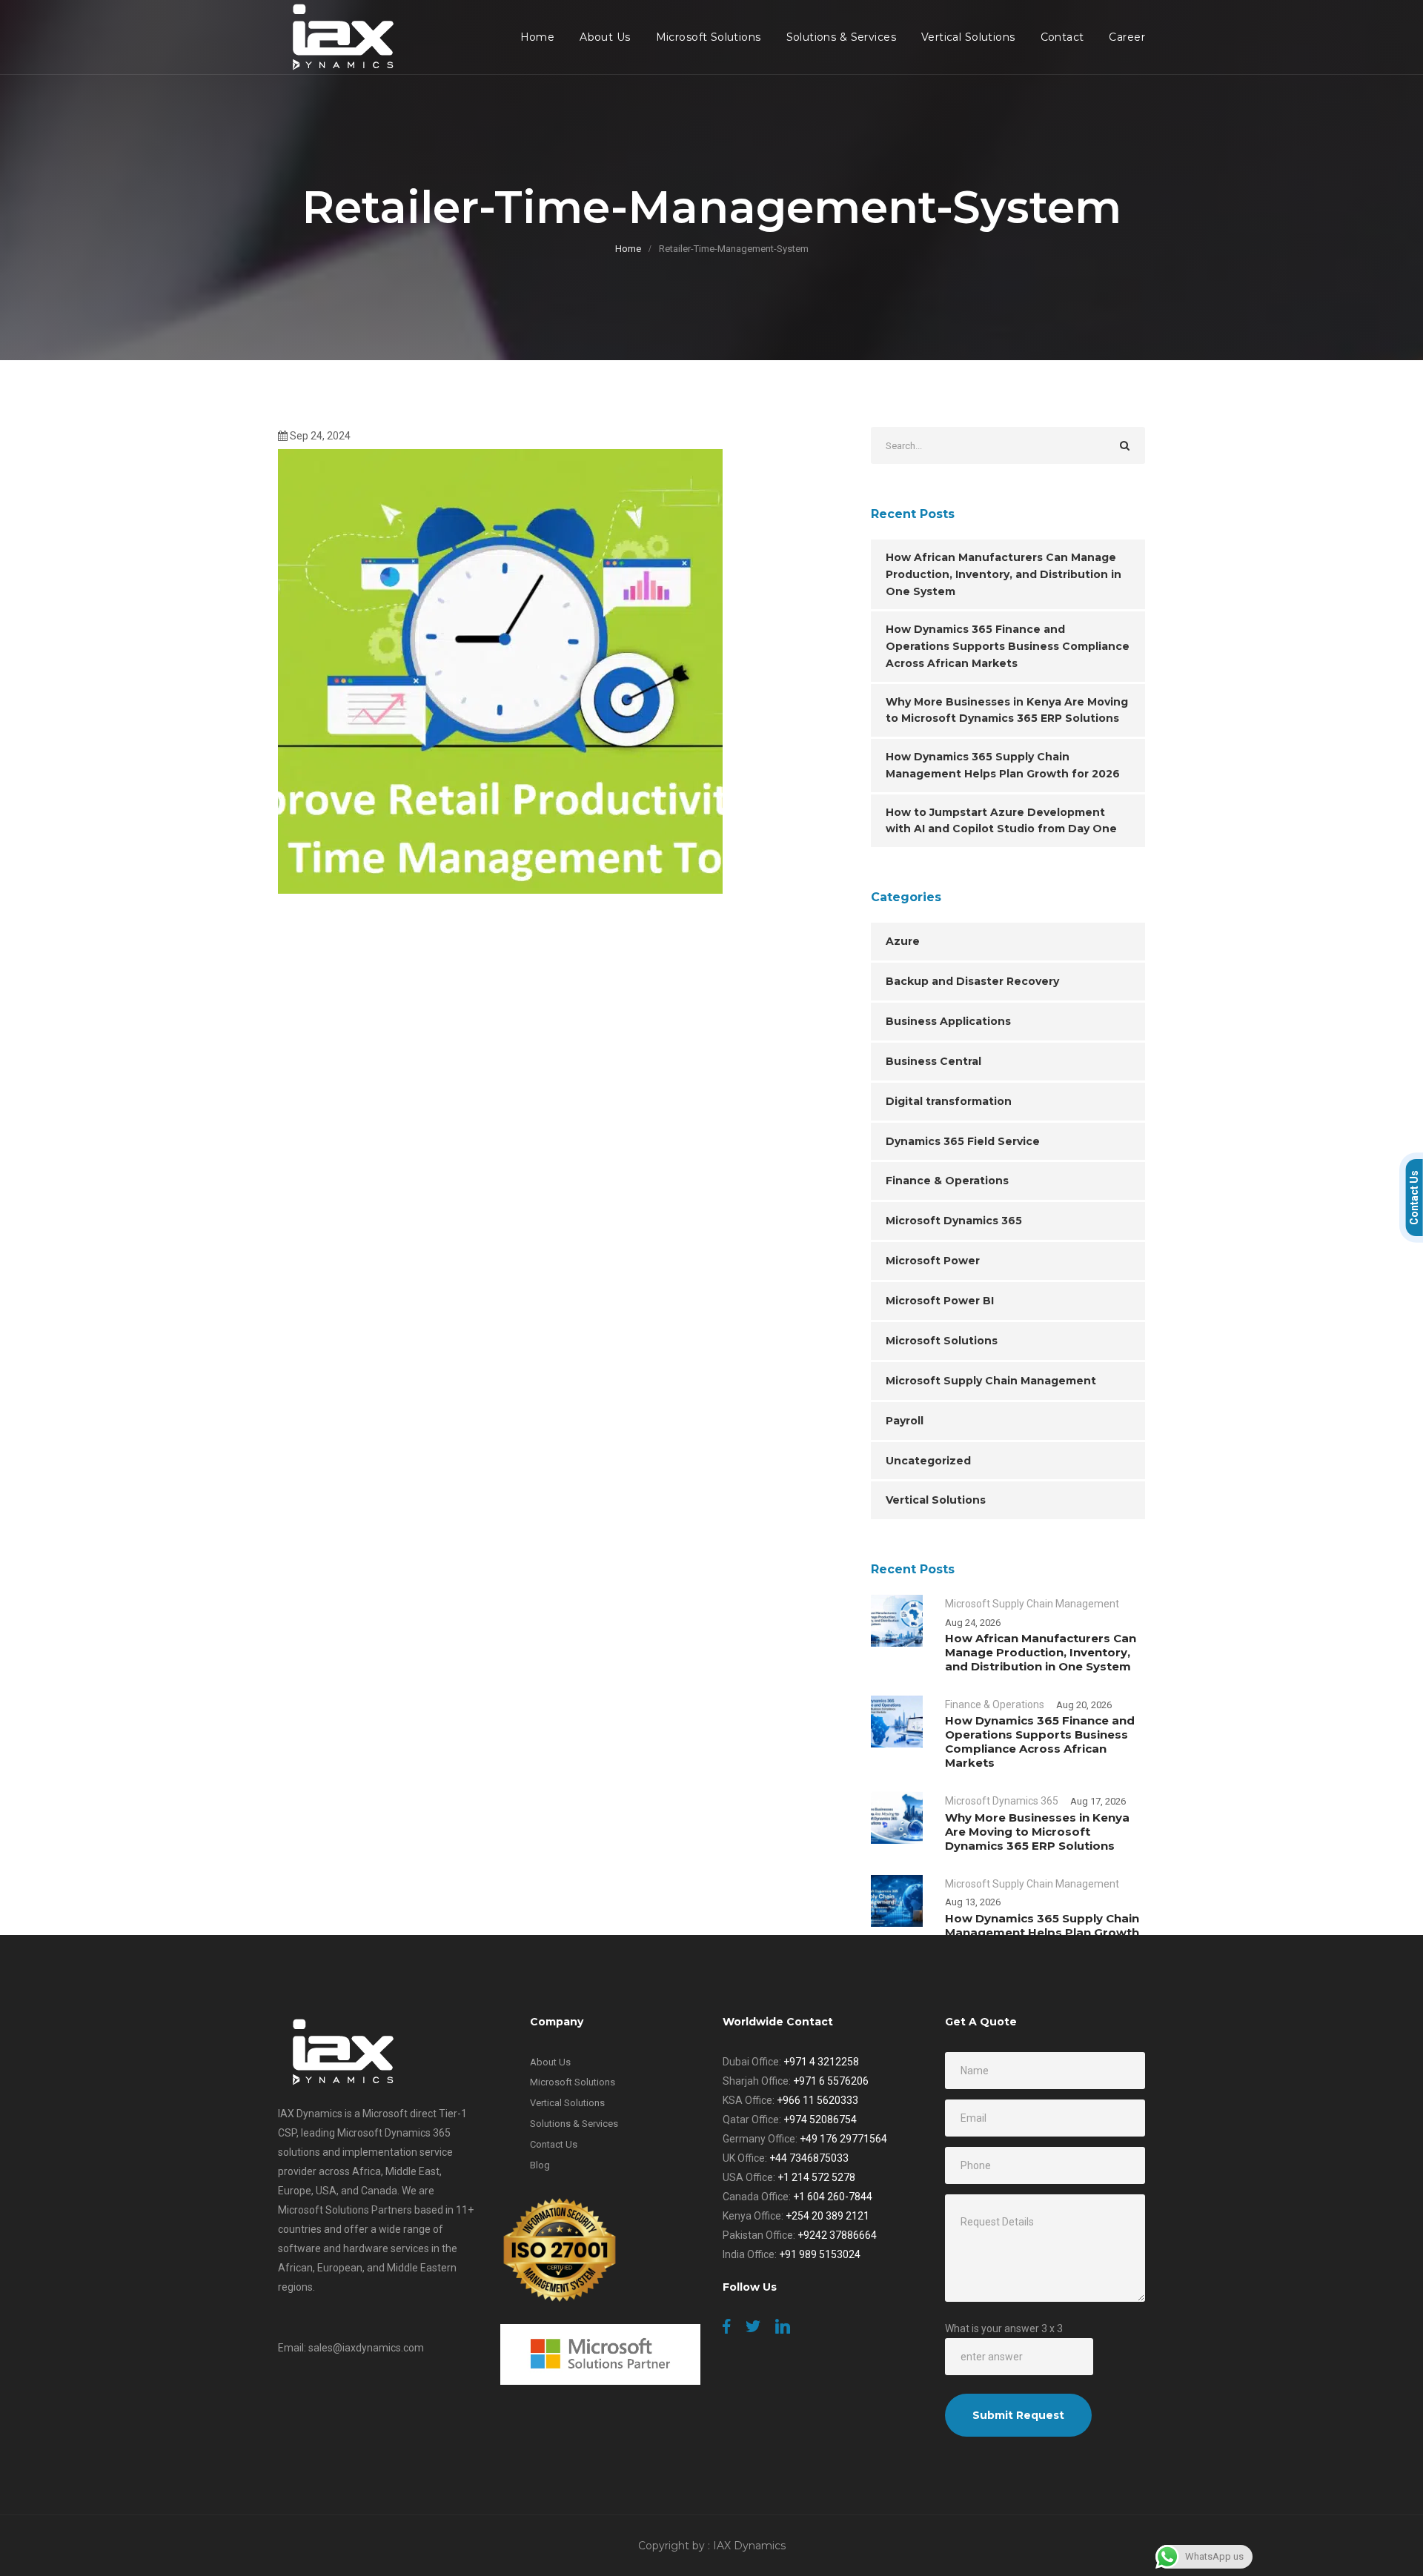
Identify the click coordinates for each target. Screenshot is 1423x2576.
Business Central (933, 1061)
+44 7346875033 (809, 2158)
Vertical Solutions (968, 37)
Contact (1062, 37)
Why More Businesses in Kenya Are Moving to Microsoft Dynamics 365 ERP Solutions (1007, 710)
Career (1127, 37)
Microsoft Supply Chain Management (991, 1381)
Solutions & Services (841, 37)
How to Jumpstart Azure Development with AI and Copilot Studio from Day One (1001, 821)
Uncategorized (928, 1461)
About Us (605, 37)
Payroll (905, 1421)
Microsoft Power (933, 1261)
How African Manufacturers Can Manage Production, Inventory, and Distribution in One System (1004, 574)
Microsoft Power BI (940, 1301)
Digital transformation (949, 1101)
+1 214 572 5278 (816, 2177)
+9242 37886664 (837, 2235)
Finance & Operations (947, 1181)
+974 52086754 (820, 2119)
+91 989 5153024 (820, 2254)
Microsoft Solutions (709, 37)
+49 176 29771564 (843, 2139)
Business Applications (948, 1021)
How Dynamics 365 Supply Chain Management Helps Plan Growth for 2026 (1003, 765)
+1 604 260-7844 (833, 2197)
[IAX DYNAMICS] (339, 37)
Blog (540, 2165)
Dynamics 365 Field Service (963, 1141)
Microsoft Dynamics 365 (954, 1221)
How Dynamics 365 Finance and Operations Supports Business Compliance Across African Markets (1008, 646)
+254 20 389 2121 (827, 2216)
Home (538, 37)
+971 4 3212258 (821, 2062)
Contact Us (554, 2144)
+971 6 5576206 (831, 2081)
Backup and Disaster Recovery (972, 981)
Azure (903, 941)
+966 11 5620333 (817, 2100)
